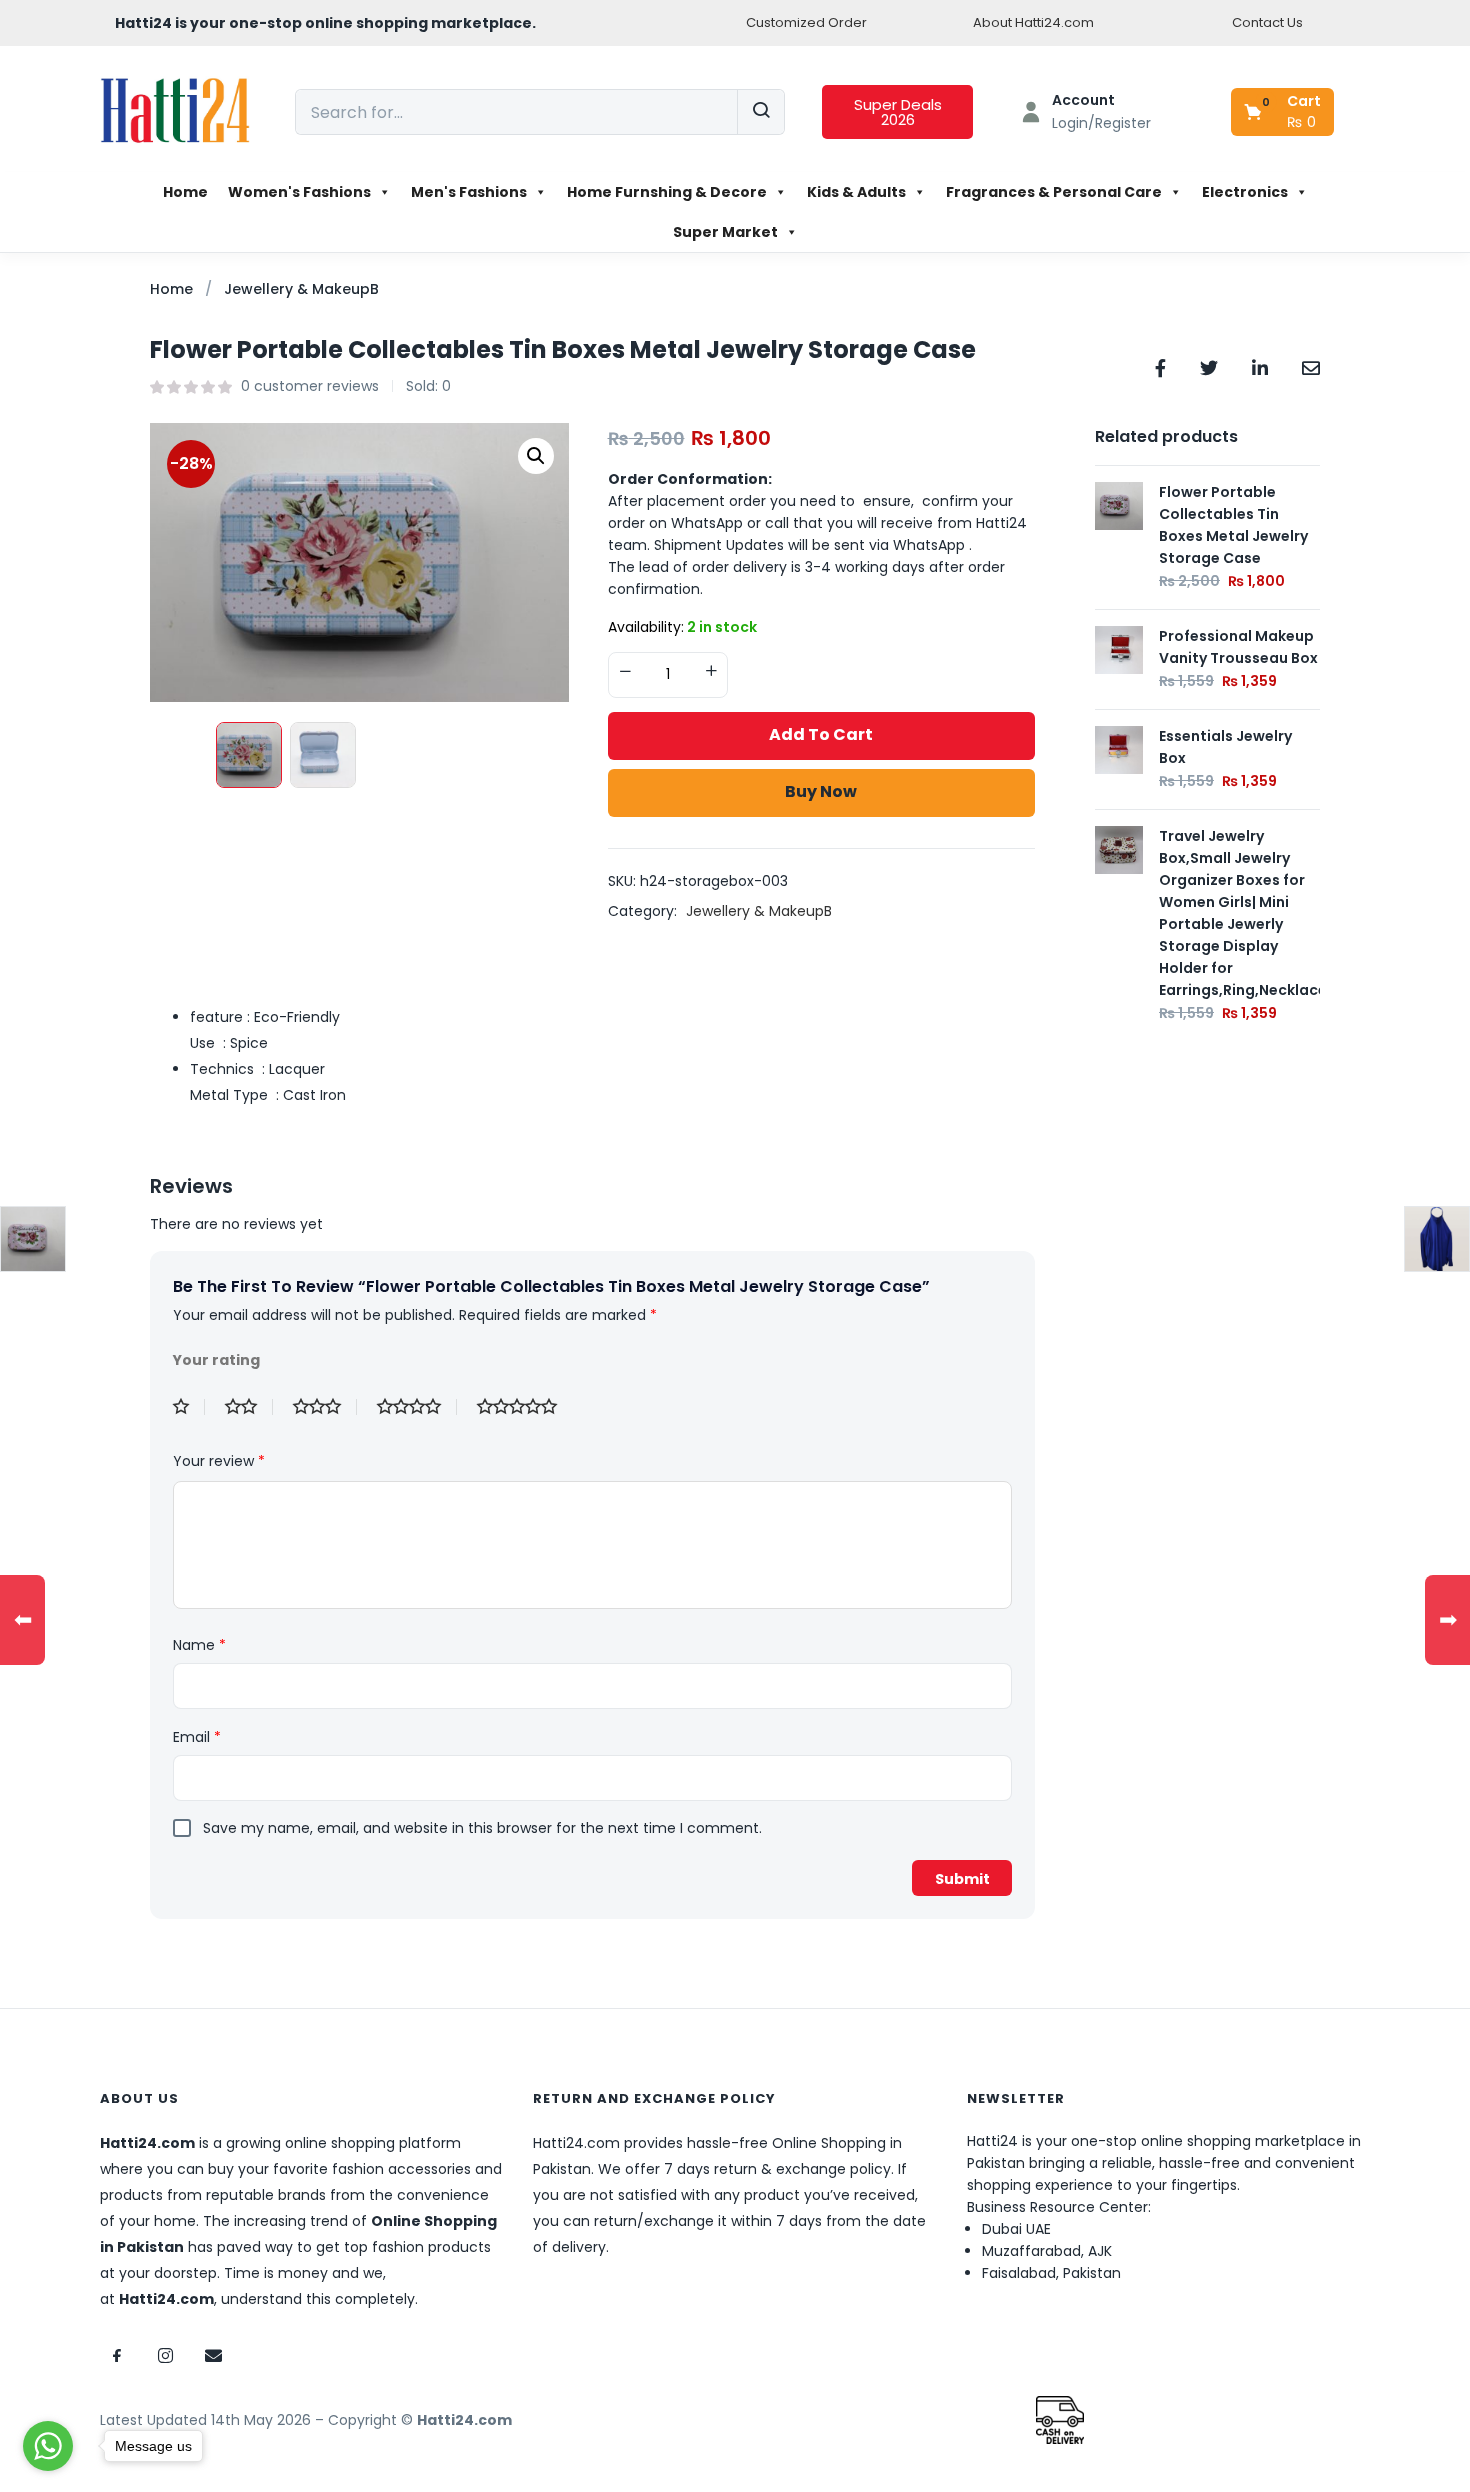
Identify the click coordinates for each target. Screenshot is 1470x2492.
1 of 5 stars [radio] (189, 1407)
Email (197, 1737)
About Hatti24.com (1033, 22)
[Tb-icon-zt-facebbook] (117, 2355)
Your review (219, 1461)
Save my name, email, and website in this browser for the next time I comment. (482, 1828)
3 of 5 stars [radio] (325, 1407)
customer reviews (310, 386)
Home (185, 192)
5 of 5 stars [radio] (525, 1407)
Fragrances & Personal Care (1054, 192)
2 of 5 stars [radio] (249, 1407)
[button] (1284, 112)
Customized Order (806, 22)
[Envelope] (213, 2355)
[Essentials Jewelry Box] (1119, 749)
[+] (711, 673)
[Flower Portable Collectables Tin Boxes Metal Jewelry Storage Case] (1160, 366)
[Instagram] (165, 2355)
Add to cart (821, 734)
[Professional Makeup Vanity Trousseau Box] (1119, 649)
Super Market (725, 232)
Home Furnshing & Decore (667, 192)
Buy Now (821, 791)
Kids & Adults (856, 192)
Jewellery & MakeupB (301, 289)
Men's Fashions (469, 192)
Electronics (1245, 192)
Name (199, 1645)
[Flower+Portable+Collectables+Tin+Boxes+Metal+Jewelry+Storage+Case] (1209, 366)
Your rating (216, 1360)
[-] (625, 673)
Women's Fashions (299, 192)
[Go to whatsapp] (48, 2446)
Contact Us (1267, 22)
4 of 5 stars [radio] (417, 1407)
